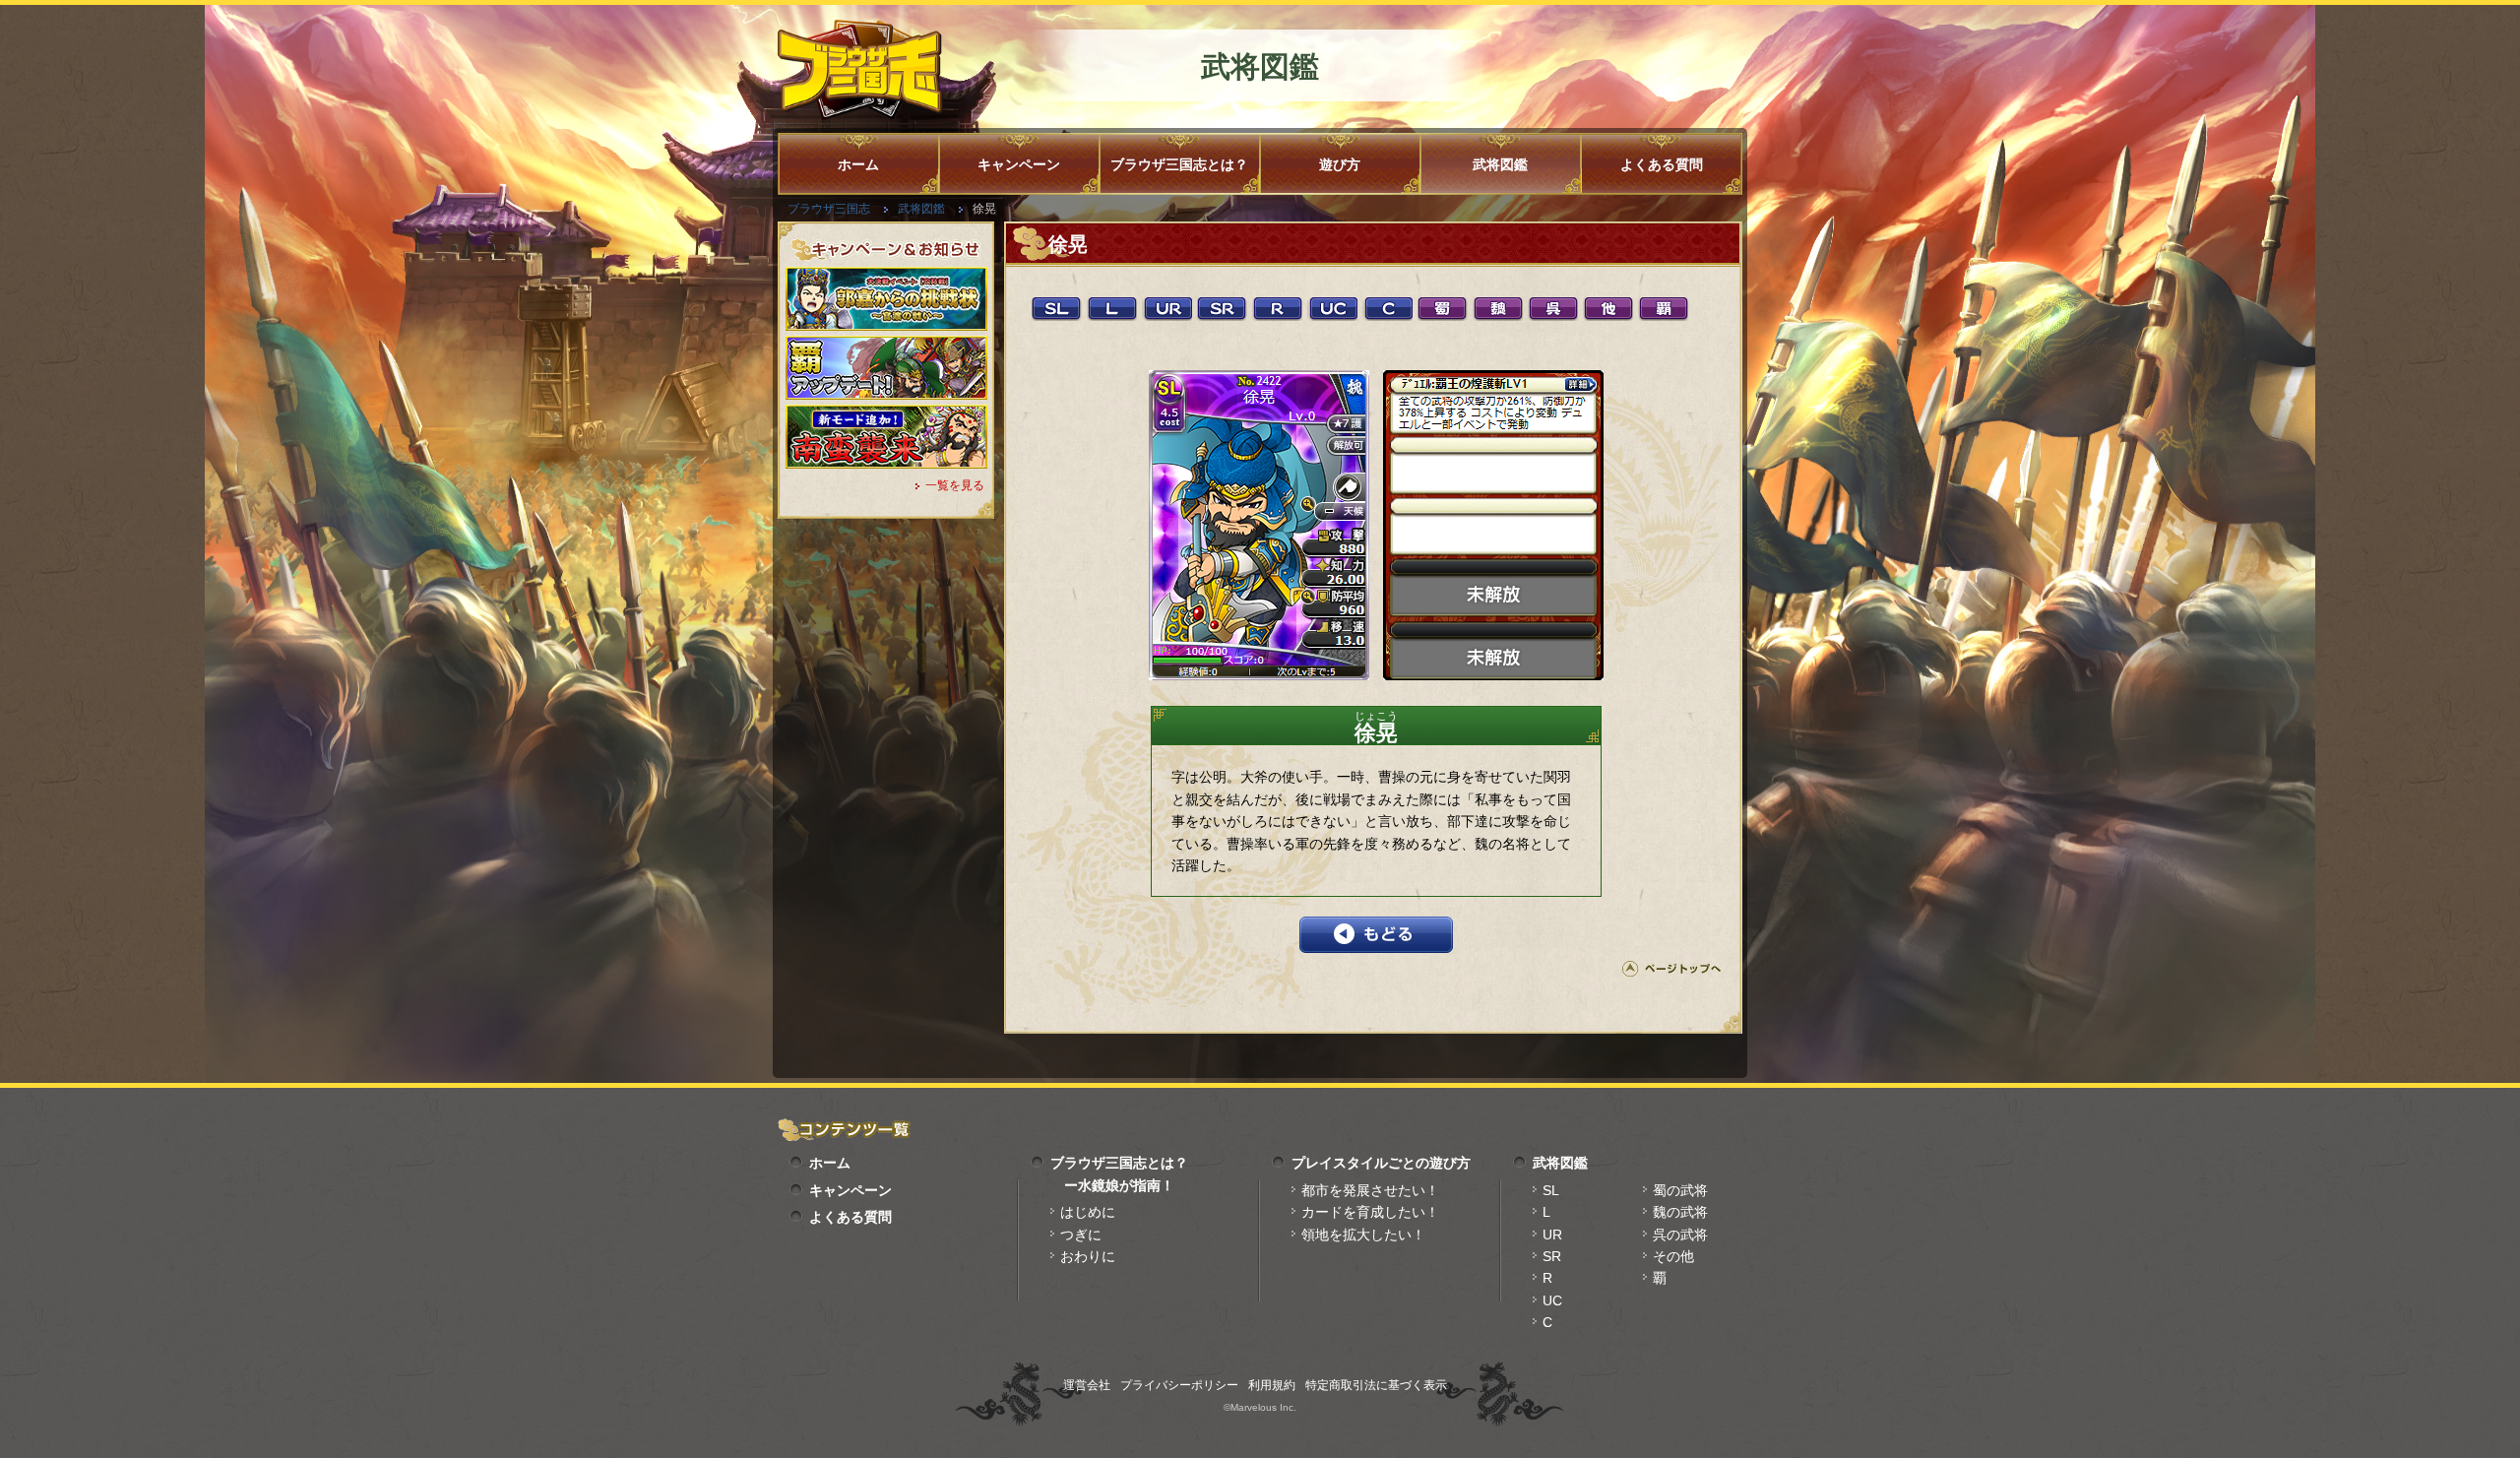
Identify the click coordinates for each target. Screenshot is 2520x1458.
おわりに (1088, 1256)
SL (1551, 1190)
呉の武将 (1680, 1235)
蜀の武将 (1680, 1190)
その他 (1673, 1256)
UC (1552, 1300)
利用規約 (1272, 1385)
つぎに (1081, 1235)
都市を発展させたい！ (1370, 1190)
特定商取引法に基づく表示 (1376, 1385)
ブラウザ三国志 (829, 209)
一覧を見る (955, 485)
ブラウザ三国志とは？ (1179, 164)
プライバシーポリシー (1179, 1385)
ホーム (858, 164)
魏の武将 (1680, 1212)
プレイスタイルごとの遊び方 (1381, 1163)
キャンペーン (1019, 164)
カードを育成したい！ (1370, 1212)
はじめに (1088, 1212)
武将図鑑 (1500, 164)
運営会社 (1087, 1385)
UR (1552, 1235)
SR (1552, 1256)
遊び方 (1340, 164)
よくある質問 (1662, 164)
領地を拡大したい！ (1363, 1235)
